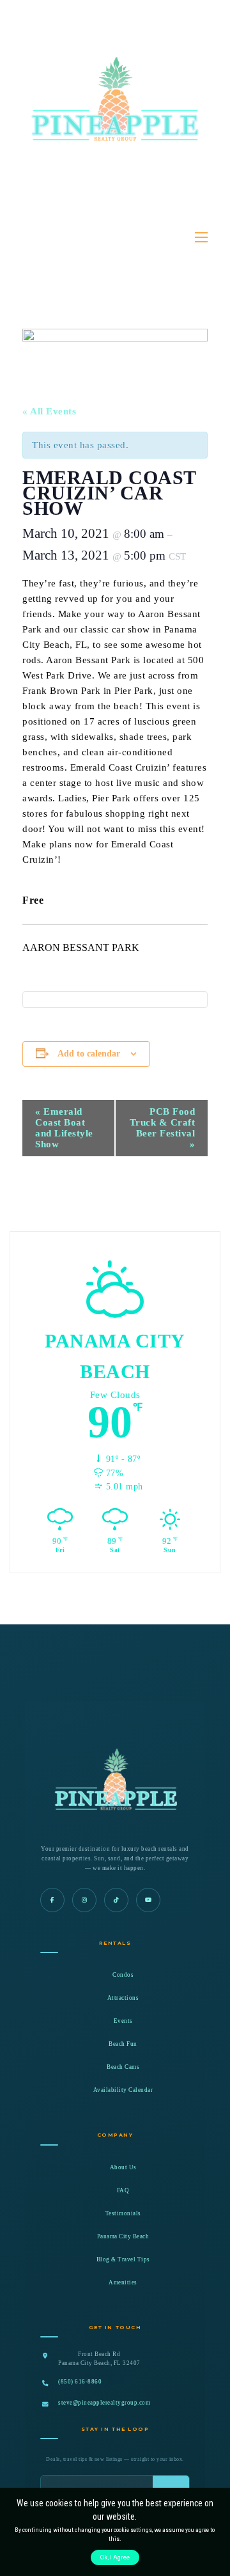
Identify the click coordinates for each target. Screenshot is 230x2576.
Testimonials (123, 2213)
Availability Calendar (123, 2090)
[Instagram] (84, 1900)
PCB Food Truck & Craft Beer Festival (163, 1128)
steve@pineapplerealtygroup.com (104, 2403)
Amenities (123, 2282)
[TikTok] (116, 1900)
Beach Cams (123, 2067)
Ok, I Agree (115, 2557)
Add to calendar (89, 1054)
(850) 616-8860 (80, 2382)
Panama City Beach (123, 2236)
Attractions (123, 1998)
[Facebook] (52, 1900)
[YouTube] (148, 1900)
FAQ (123, 2190)
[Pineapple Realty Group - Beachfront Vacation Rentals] (115, 127)
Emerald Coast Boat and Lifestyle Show (64, 1128)
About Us (123, 2167)
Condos (123, 1975)
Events (123, 2021)
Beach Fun (123, 2044)
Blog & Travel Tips (123, 2259)
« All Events (49, 411)
